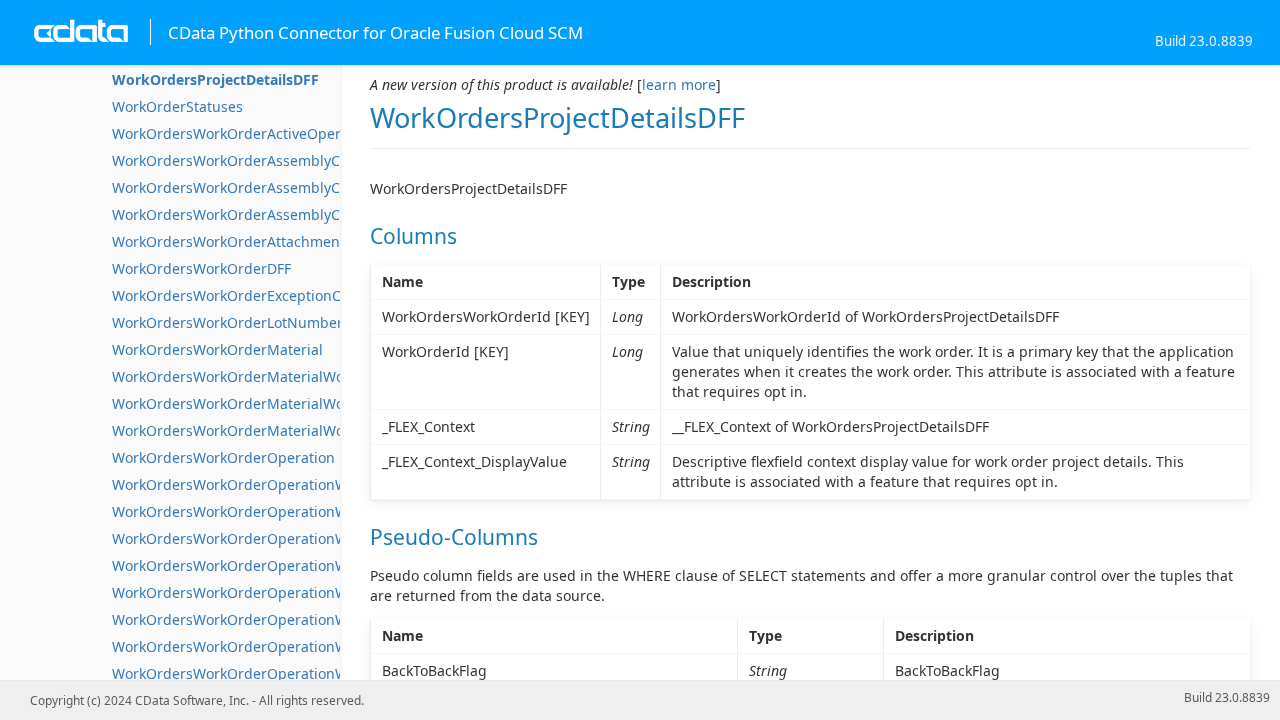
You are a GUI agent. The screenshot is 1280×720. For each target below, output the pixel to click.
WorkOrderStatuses (177, 106)
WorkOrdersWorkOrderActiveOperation (243, 133)
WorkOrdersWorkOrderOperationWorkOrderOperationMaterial (322, 565)
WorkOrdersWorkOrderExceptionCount (242, 295)
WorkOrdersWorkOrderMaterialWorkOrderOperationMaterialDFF (328, 430)
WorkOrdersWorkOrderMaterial (217, 349)
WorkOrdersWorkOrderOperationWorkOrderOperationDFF (306, 511)
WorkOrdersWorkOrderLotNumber (227, 322)
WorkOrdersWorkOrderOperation (223, 457)
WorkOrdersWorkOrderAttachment (228, 241)
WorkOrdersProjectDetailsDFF (215, 79)
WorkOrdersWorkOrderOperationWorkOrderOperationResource (325, 673)
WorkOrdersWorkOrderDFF (201, 268)
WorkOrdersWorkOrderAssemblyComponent (260, 160)
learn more (679, 84)
